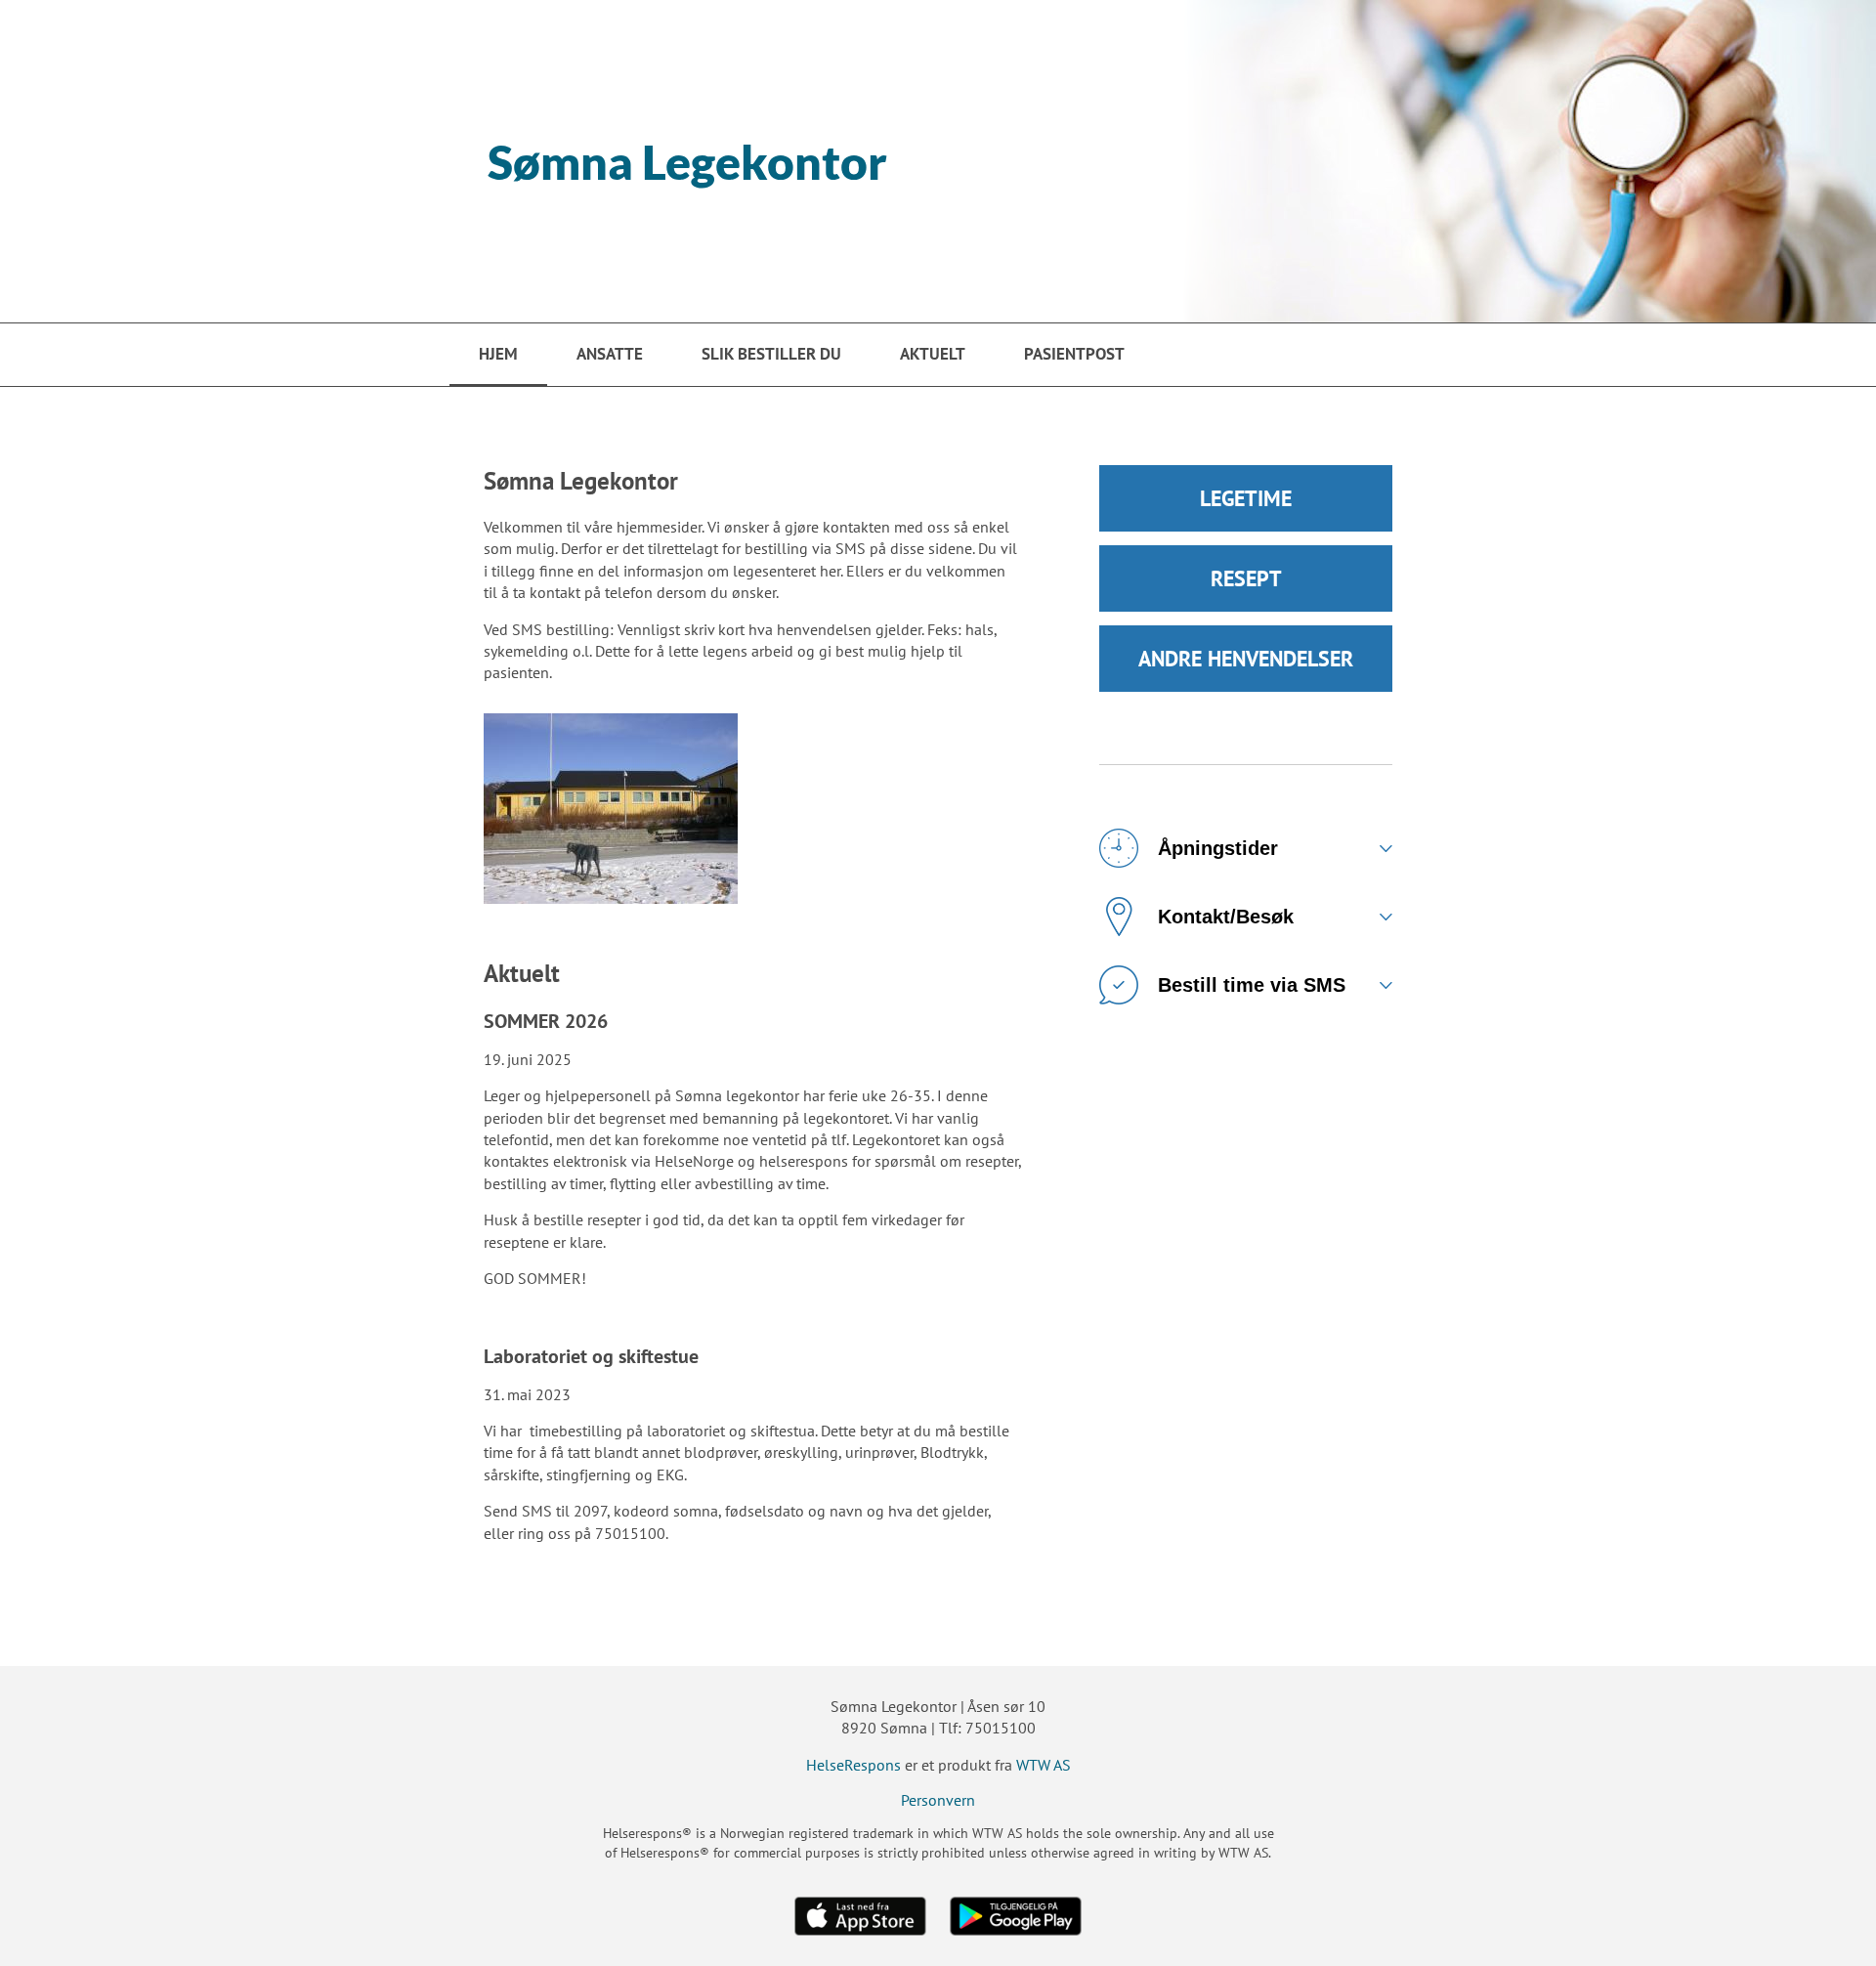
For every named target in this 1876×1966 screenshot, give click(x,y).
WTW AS (1044, 1765)
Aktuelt (933, 354)
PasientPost (1074, 354)
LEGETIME (1246, 498)
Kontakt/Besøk (1226, 917)
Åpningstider (1218, 848)
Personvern (938, 1800)
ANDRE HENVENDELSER (1246, 659)
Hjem (498, 354)
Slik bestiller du (771, 354)
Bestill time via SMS (1252, 985)
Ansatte (610, 354)
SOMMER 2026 (546, 1021)
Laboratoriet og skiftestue (591, 1356)
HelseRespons (853, 1765)
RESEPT (1246, 578)
